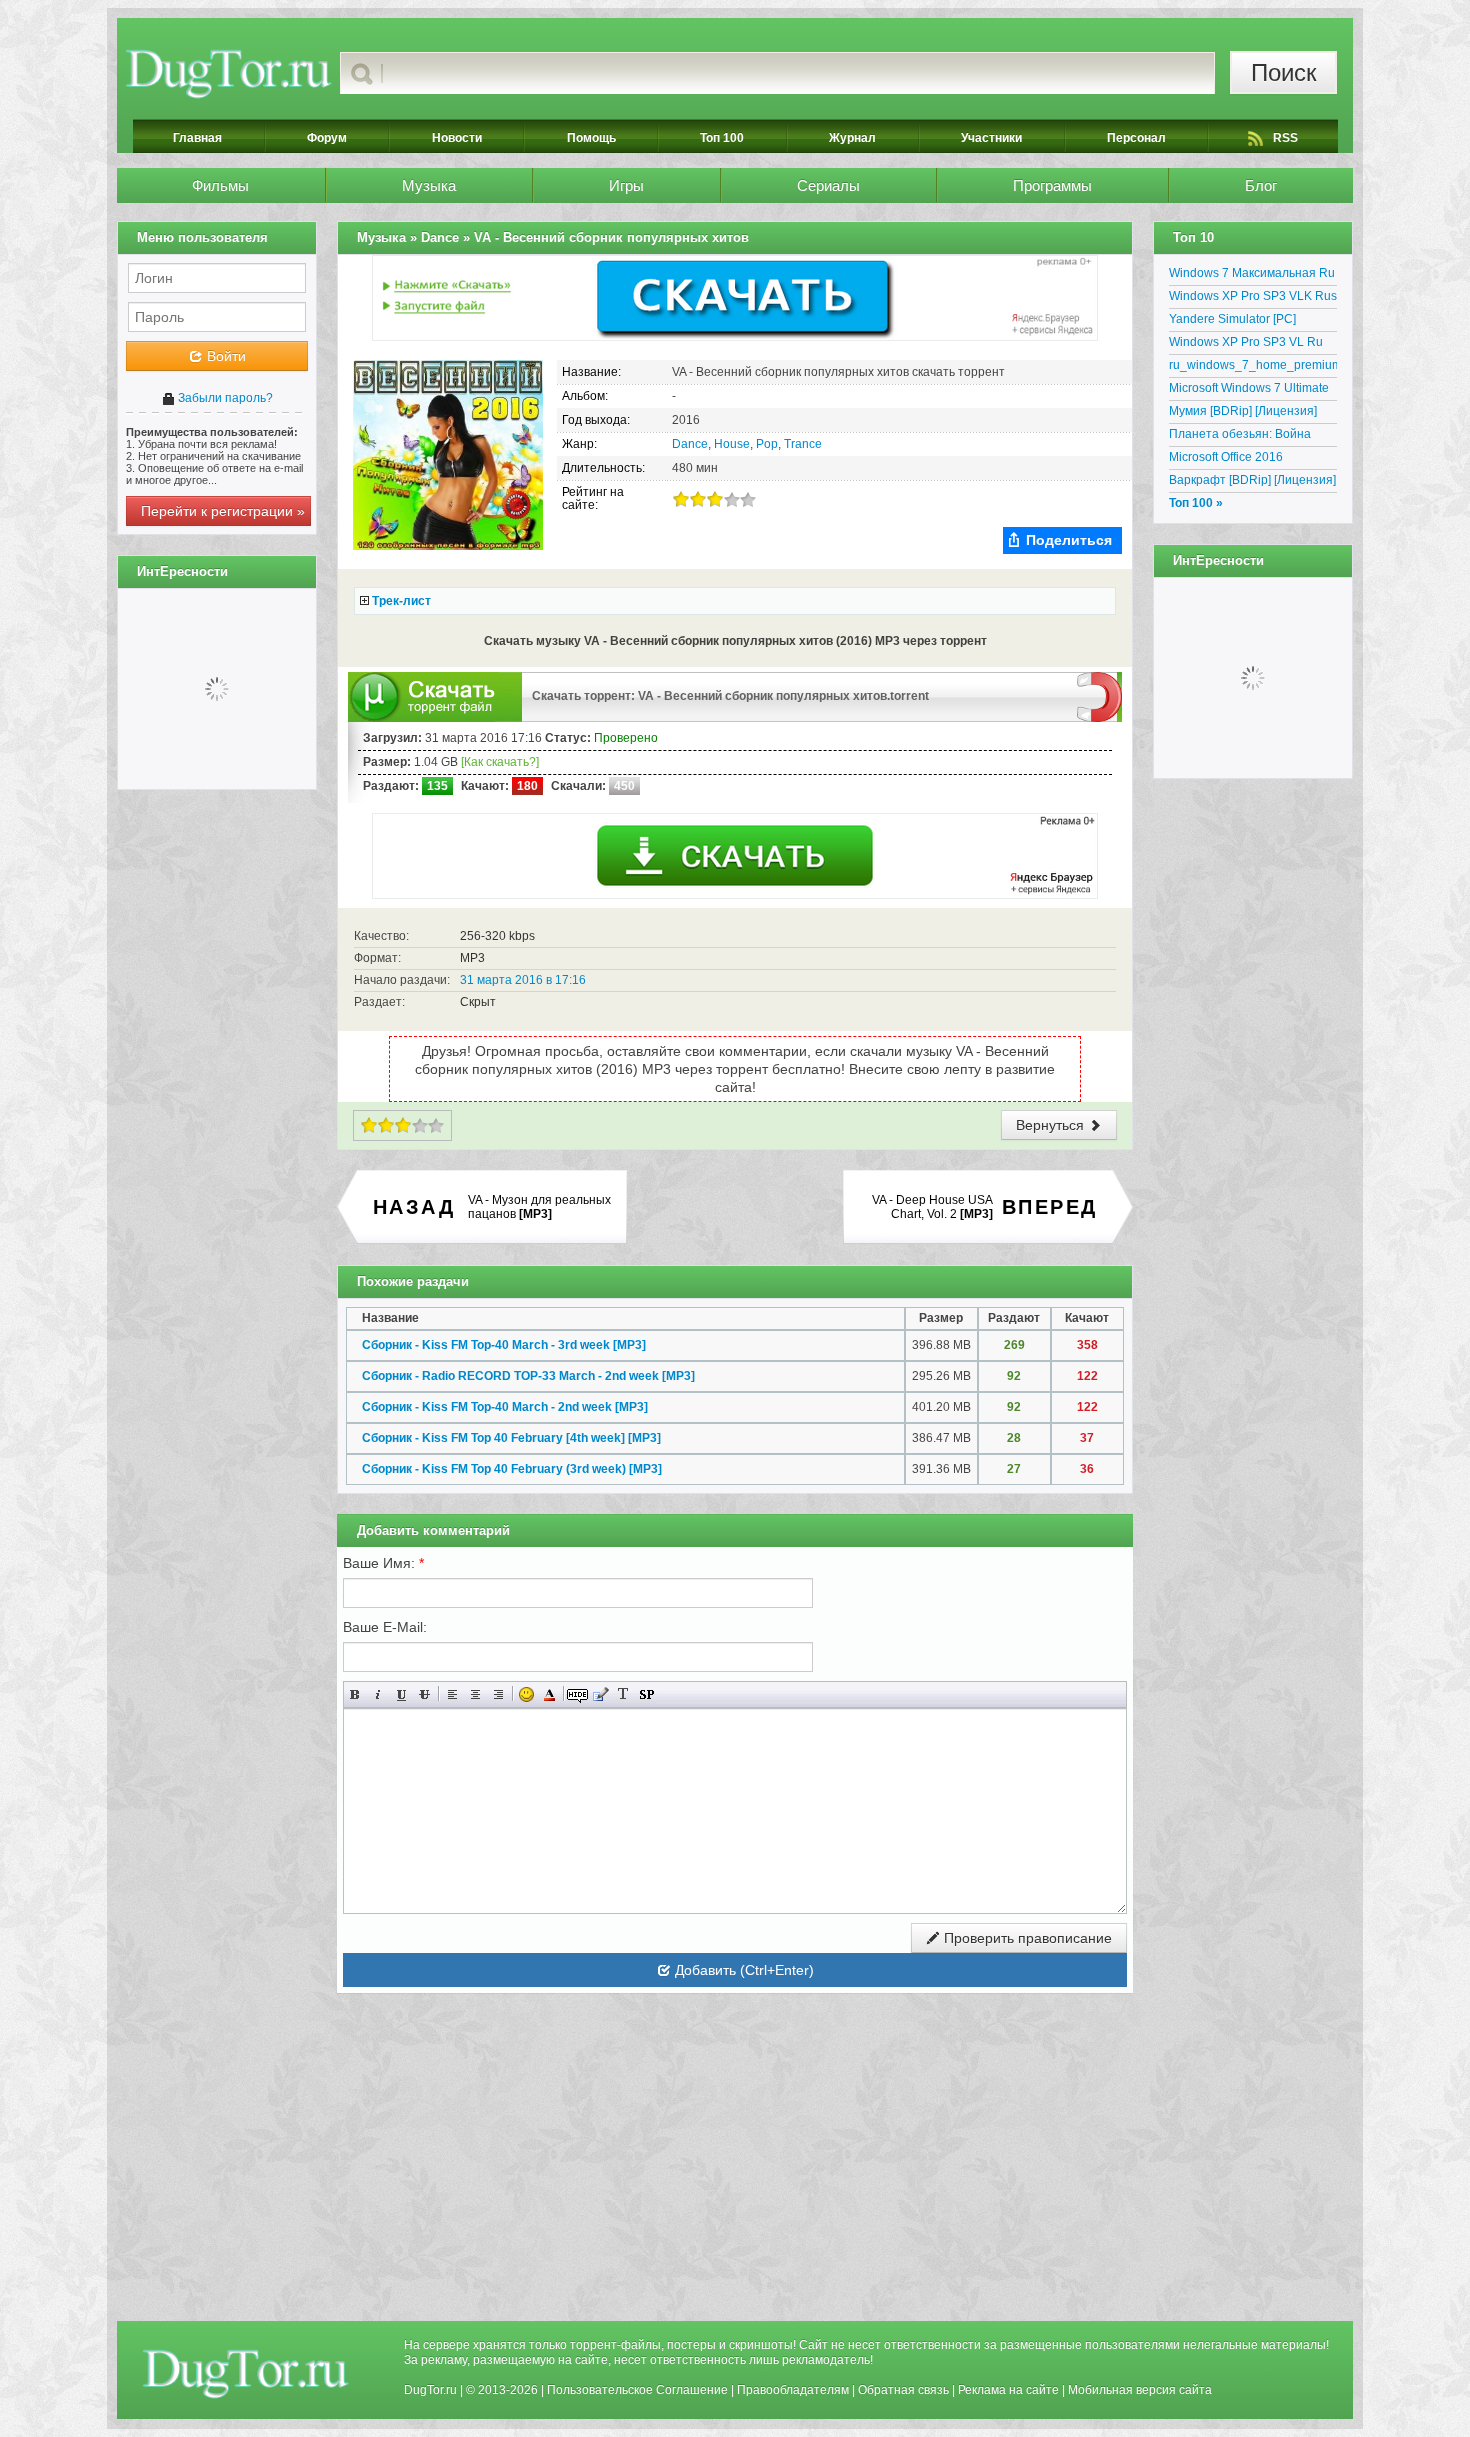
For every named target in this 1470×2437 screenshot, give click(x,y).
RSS (1285, 138)
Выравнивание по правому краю (498, 1694)
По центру (475, 1694)
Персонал (1136, 138)
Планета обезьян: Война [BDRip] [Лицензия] (1240, 437)
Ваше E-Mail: (385, 1627)
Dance (690, 444)
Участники (991, 138)
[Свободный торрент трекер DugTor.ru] (245, 2373)
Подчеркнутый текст (401, 1694)
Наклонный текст (378, 1694)
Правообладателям (793, 2390)
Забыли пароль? (224, 398)
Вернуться (1052, 1125)
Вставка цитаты (600, 1694)
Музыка (429, 185)
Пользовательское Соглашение (637, 2390)
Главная (197, 138)
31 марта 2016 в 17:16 (523, 980)
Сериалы (828, 185)
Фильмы (220, 185)
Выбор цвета (549, 1694)
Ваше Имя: (383, 1563)
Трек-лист (401, 601)
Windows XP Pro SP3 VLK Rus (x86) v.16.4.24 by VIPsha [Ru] (1253, 299)
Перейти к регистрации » (223, 511)
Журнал (852, 138)
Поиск (1284, 72)
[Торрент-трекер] (228, 73)
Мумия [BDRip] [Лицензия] (1243, 411)
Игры (626, 185)
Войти (224, 356)
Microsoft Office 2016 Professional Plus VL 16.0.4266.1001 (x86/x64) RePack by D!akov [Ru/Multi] (1246, 460)
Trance (803, 444)
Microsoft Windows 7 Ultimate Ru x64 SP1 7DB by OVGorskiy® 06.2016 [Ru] (1249, 391)
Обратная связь (903, 2390)
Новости (457, 138)
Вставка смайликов (526, 1694)
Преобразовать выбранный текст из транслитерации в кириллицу (623, 1694)
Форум (327, 138)
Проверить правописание (1026, 1938)
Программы (1052, 185)
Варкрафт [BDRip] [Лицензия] (1252, 480)
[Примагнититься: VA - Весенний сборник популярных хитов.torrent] (1099, 696)
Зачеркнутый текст (424, 1694)
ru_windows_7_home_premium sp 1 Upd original (1253, 368)
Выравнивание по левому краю (452, 1694)
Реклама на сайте (1008, 2390)
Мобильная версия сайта (1140, 2390)
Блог (1261, 185)
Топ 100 (722, 138)
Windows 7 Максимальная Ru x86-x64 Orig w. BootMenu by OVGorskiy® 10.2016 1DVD (1252, 276)
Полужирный (355, 1694)
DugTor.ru (430, 2390)
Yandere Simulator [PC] (1232, 319)
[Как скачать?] (500, 762)
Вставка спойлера (646, 1694)
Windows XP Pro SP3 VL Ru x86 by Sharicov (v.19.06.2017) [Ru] (1253, 345)
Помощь (591, 138)
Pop (767, 444)
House (732, 444)
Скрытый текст (577, 1694)
